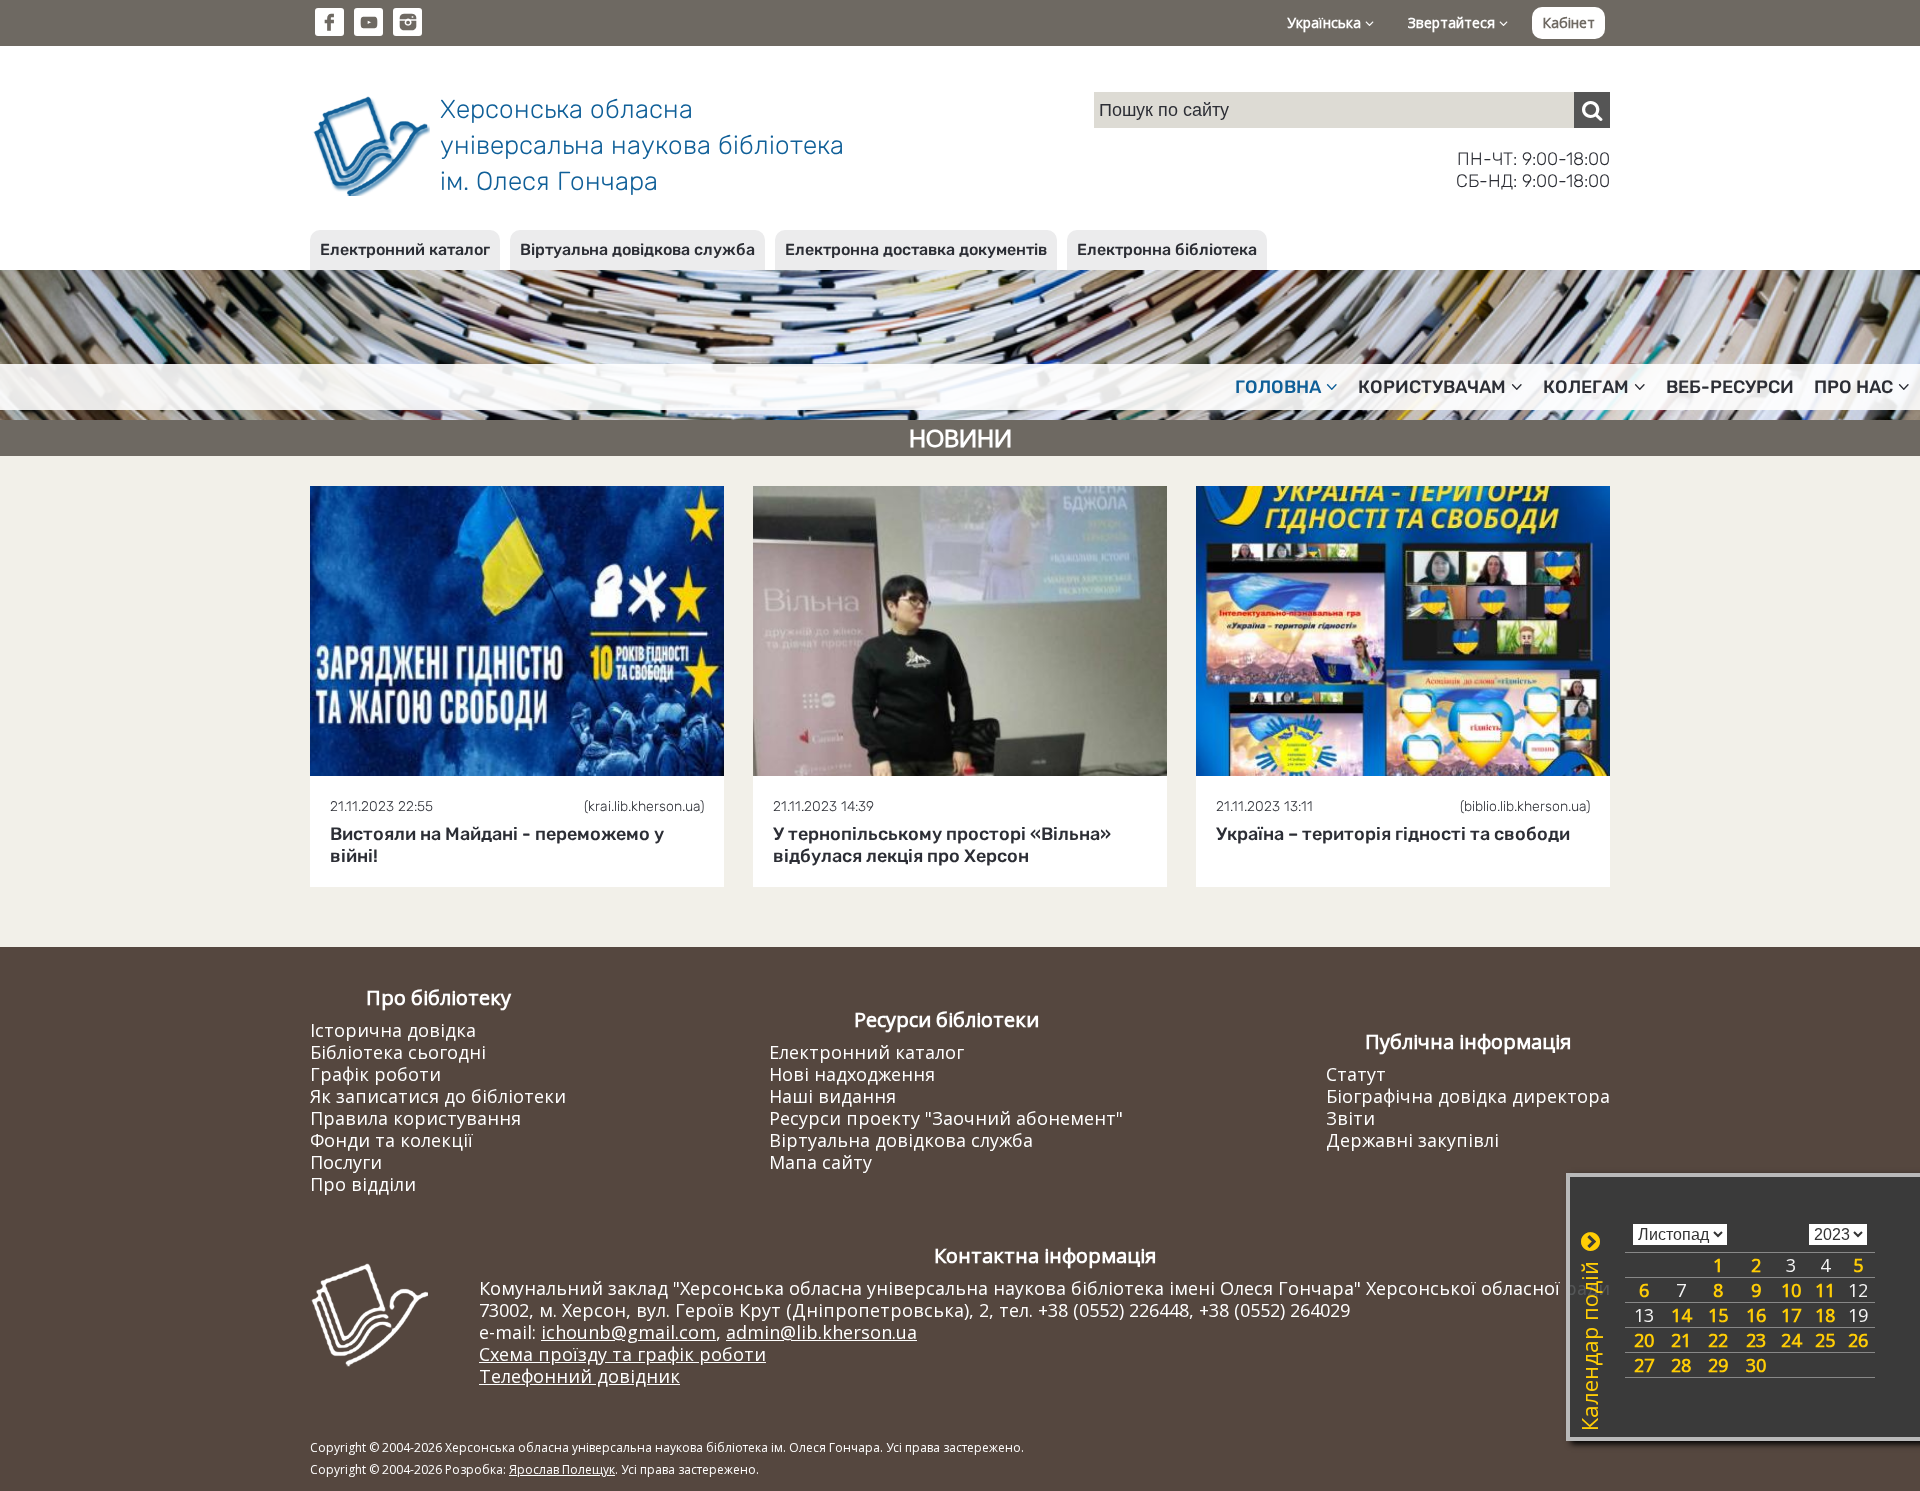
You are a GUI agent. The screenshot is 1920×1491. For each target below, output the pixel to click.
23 (1756, 1340)
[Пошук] (1592, 110)
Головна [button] (1278, 387)
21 (1681, 1340)
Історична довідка (393, 1030)
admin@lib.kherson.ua (821, 1332)
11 (1825, 1290)
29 (1718, 1365)
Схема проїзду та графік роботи (622, 1354)
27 (1644, 1365)
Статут (1356, 1074)
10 (1791, 1290)
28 (1681, 1365)
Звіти (1350, 1118)
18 (1825, 1315)
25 (1825, 1340)
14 (1681, 1315)
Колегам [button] (1586, 387)
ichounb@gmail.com (628, 1332)
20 (1644, 1340)
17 (1791, 1315)
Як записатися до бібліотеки (438, 1096)
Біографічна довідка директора (1468, 1096)
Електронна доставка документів (916, 249)
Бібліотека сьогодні (398, 1052)
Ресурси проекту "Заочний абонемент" (946, 1118)
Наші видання (832, 1096)
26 (1858, 1340)
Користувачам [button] (1432, 387)
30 (1756, 1365)
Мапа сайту (820, 1162)
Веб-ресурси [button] (1730, 387)
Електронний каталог (405, 249)
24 (1791, 1340)
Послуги (346, 1162)
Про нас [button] (1853, 387)
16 (1756, 1315)
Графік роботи (375, 1074)
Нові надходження (852, 1074)
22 (1718, 1340)
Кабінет (1568, 22)
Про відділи (363, 1184)
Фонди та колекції (391, 1140)
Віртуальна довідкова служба (637, 249)
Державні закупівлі (1412, 1140)
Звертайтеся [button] (1453, 22)
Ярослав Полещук (562, 1469)
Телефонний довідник (579, 1376)
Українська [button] (1326, 22)
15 (1718, 1315)
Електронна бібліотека (1167, 249)
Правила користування (415, 1118)
